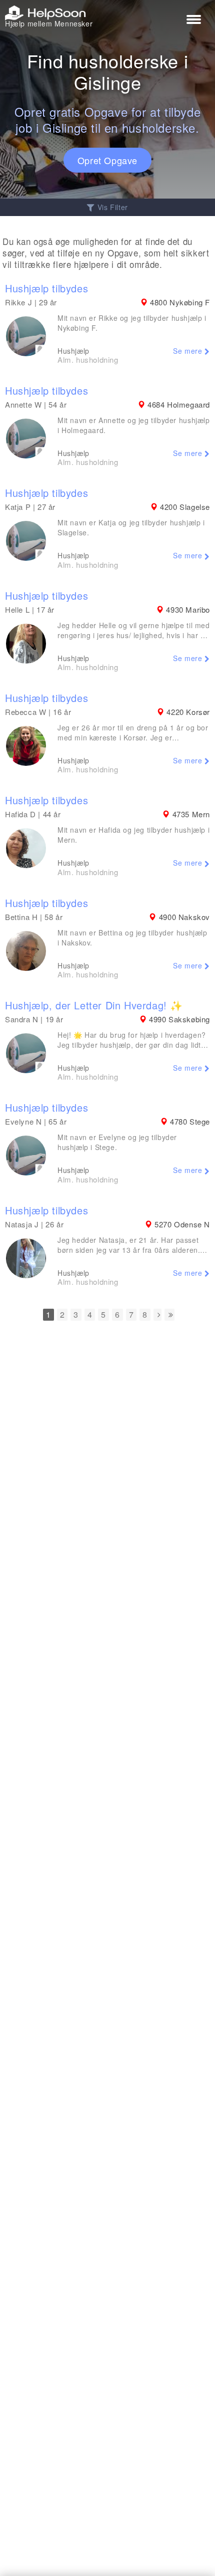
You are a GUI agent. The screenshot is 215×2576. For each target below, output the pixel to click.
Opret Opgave (107, 160)
